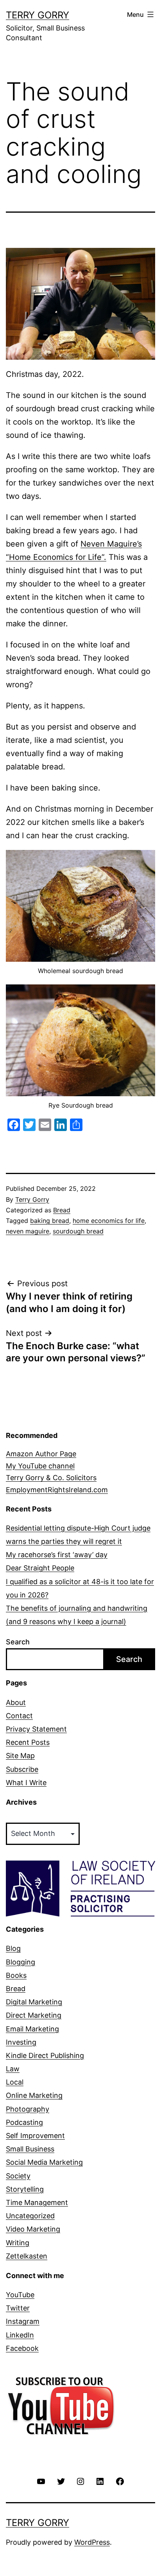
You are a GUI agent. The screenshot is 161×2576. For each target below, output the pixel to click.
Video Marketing (33, 2229)
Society (18, 2176)
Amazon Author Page (41, 1454)
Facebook (22, 2348)
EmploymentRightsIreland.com (57, 1490)
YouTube (20, 2295)
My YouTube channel (40, 1466)
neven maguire (28, 1231)
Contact (19, 1716)
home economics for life (109, 1221)
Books (16, 1975)
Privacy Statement (36, 1729)
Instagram (23, 2321)
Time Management (37, 2202)
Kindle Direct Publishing (45, 2055)
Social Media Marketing (44, 2162)
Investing (21, 2042)
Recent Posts (28, 1742)
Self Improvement (35, 2136)
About (16, 1702)
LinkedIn (20, 2335)
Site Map (20, 1756)
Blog (13, 1948)
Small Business (30, 2149)
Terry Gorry (38, 15)
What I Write (26, 1783)
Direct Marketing (34, 2015)
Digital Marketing (34, 2002)
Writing (18, 2243)
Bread (62, 1210)
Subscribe (22, 1769)
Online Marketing (34, 2095)
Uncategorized (30, 2216)
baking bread (50, 1221)
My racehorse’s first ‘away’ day (57, 1555)
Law (13, 2069)
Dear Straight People (40, 1568)
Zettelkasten (27, 2256)
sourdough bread (78, 1231)
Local (15, 2082)
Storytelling (25, 2189)
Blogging (21, 1962)
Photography (28, 2109)
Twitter (18, 2308)
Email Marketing (32, 2029)
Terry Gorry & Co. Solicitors (51, 1478)
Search (18, 1642)
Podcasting (24, 2122)
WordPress (92, 2542)
